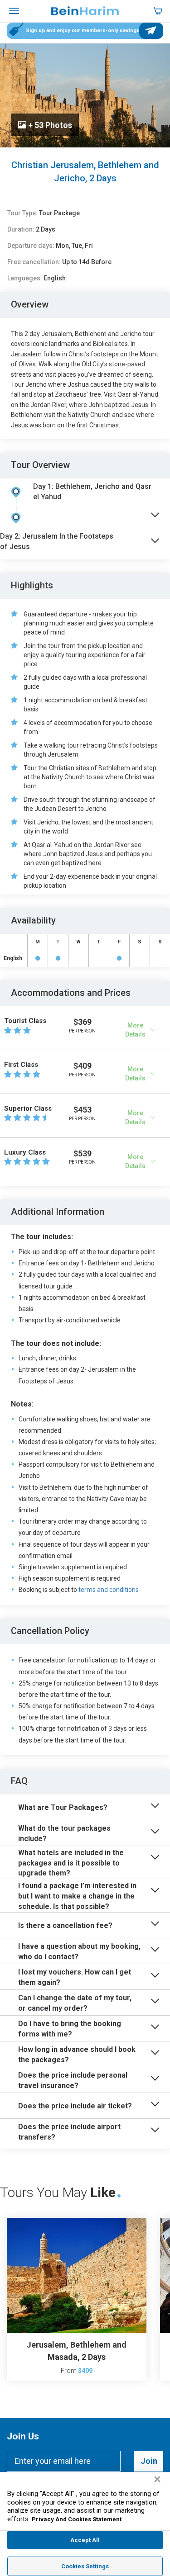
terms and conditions (109, 1590)
